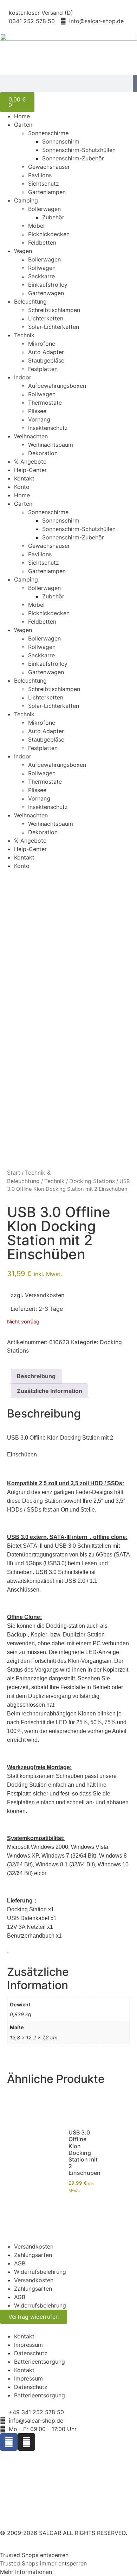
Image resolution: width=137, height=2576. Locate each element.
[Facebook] (9, 2442)
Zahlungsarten (33, 2255)
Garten (23, 125)
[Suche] (135, 84)
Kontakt (24, 478)
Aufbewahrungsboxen (57, 386)
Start (14, 1173)
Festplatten (43, 369)
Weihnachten (31, 436)
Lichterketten (46, 318)
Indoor (23, 377)
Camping (26, 200)
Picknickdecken (49, 234)
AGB (20, 2263)
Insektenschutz (48, 428)
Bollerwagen (44, 209)
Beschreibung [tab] (36, 1376)
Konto (22, 487)
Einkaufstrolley (48, 285)
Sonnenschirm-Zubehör (73, 158)
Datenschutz (31, 2353)
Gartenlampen (47, 192)
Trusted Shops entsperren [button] (34, 2555)
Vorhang (39, 419)
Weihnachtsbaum (51, 445)
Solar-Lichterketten (54, 327)
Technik (24, 335)
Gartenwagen (46, 293)
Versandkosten (45, 1295)
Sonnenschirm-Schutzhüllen (79, 150)
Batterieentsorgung (40, 2362)
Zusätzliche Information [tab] (50, 1391)
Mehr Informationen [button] (26, 2572)
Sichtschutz (44, 184)
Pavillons (40, 175)
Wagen (23, 251)
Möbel (36, 226)
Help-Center (30, 470)
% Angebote (30, 462)
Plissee (37, 411)
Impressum (28, 2345)
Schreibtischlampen (54, 310)
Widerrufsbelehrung (40, 2272)
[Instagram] (26, 2442)
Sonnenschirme (48, 133)
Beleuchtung (30, 301)
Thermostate (45, 403)
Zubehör (53, 217)
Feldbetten (42, 243)
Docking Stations (92, 1181)
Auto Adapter (46, 352)
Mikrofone (42, 344)
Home (22, 116)
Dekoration (43, 453)
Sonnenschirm (61, 141)
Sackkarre (41, 276)
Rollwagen (42, 268)
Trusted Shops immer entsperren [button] (43, 2563)
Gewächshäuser (49, 167)
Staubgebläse (46, 360)
